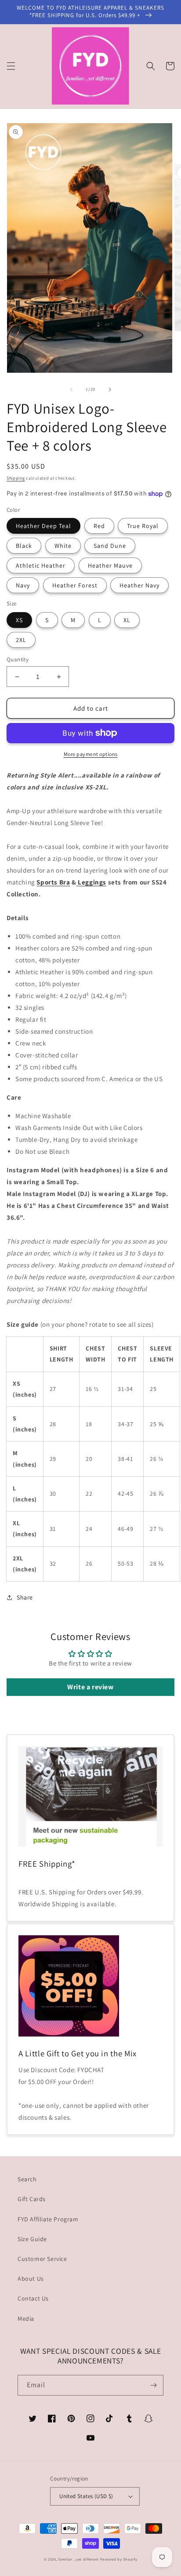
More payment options (91, 754)
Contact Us (33, 2298)
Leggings (92, 882)
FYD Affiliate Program (48, 2219)
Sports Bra (53, 882)
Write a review (90, 1687)
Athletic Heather (41, 565)
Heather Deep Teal (43, 526)
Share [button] (25, 1597)
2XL (21, 640)
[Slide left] (71, 389)
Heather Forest (75, 585)
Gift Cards (32, 2199)
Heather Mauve (110, 565)
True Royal (143, 526)
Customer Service (42, 2259)
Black (24, 546)
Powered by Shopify (119, 2559)
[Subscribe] (153, 2385)
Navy (23, 585)
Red (99, 526)
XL (127, 620)
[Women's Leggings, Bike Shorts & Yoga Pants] (77, 882)
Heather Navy (139, 585)
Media (26, 2319)
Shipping (16, 478)
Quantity (18, 659)
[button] (11, 66)
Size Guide (32, 2239)
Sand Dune (110, 546)
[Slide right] (110, 389)
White (63, 546)
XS (19, 620)
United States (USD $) (86, 2496)
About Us (31, 2279)
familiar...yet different (79, 2559)
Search (27, 2179)
